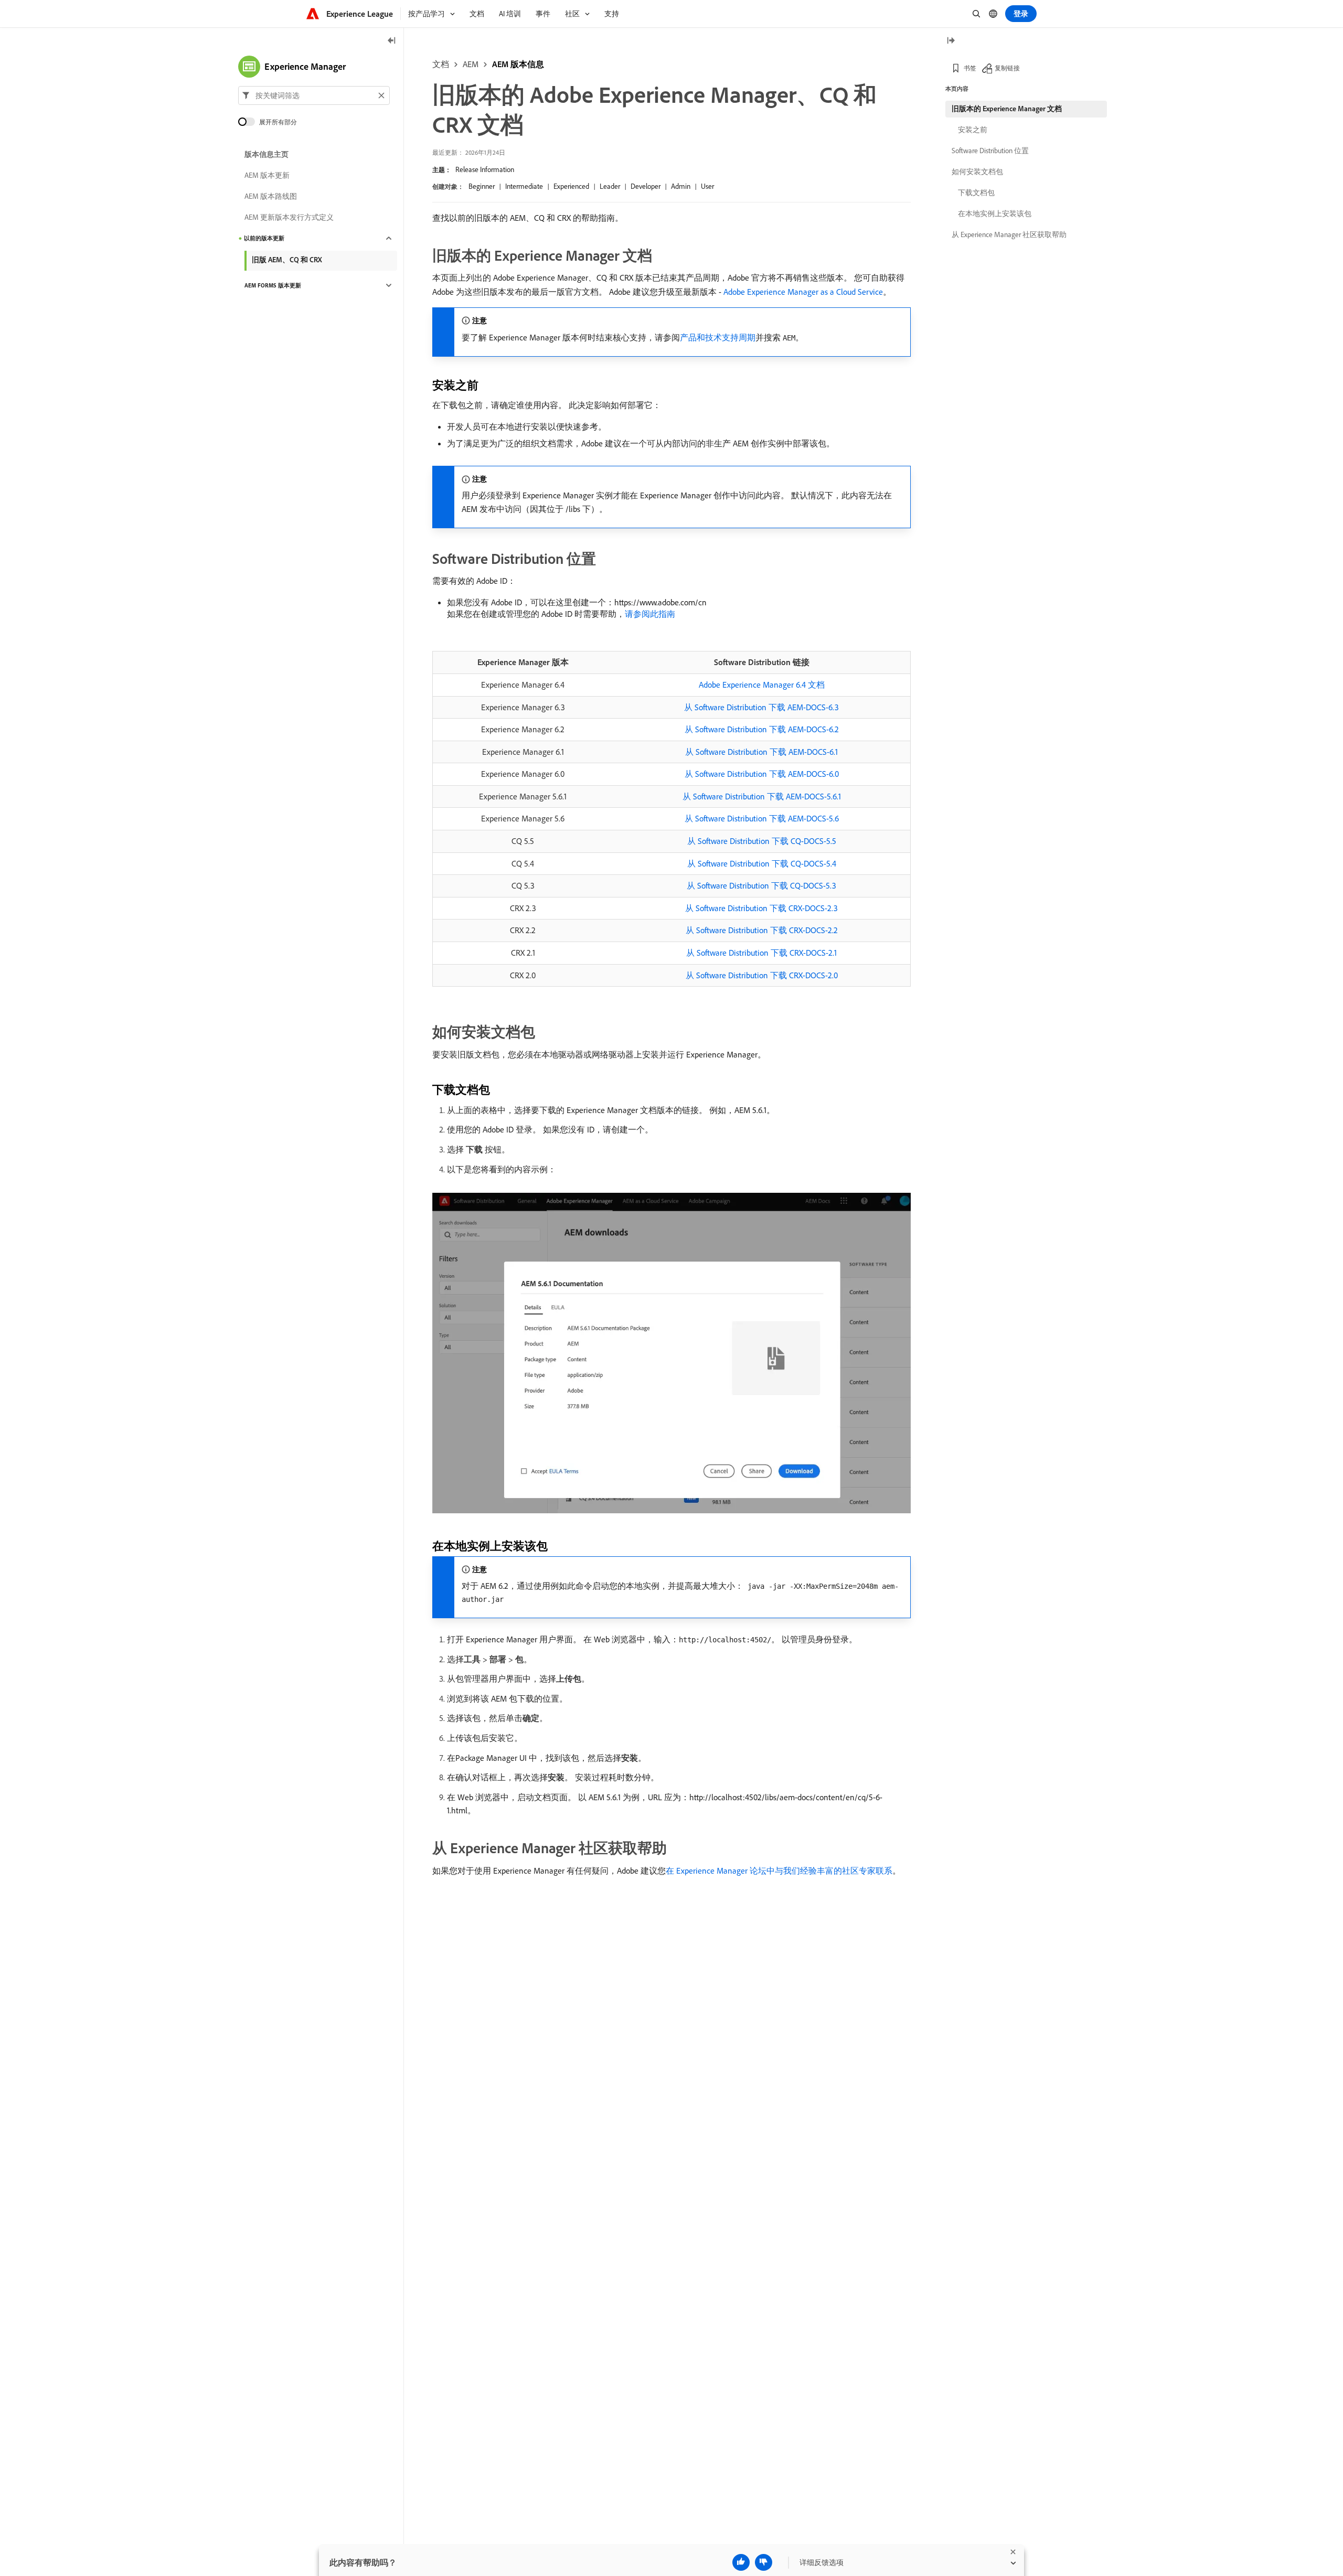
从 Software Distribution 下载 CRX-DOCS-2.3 (761, 908)
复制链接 (1007, 68)
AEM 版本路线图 (271, 196)
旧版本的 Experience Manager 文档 (1007, 109)
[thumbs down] (764, 2562)
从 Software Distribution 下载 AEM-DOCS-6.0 (762, 774)
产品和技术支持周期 (718, 337)
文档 (441, 64)
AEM (471, 64)
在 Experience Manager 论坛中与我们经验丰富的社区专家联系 (779, 1870)
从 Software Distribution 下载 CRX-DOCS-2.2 (762, 930)
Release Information (485, 169)
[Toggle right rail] (951, 41)
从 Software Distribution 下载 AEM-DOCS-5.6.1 (762, 796)
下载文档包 (976, 193)
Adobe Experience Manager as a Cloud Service (803, 292)
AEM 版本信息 (518, 64)
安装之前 (973, 130)
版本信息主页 (267, 154)
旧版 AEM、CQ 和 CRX (287, 260)
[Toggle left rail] (392, 41)
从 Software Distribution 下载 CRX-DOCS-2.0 (762, 975)
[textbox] (314, 95)
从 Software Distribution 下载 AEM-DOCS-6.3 (761, 707)
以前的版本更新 (264, 238)
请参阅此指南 (650, 614)
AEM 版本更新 (267, 175)
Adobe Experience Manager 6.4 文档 (762, 685)
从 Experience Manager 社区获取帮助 (1009, 234)
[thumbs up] (741, 2562)
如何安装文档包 (977, 172)
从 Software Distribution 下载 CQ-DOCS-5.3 (761, 885)
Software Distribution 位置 (990, 151)
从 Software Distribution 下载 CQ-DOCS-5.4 (762, 863)
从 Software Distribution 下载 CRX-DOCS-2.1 (761, 953)
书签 (970, 68)
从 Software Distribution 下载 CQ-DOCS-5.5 (762, 841)
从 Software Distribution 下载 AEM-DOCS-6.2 (762, 729)
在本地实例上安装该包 (995, 213)
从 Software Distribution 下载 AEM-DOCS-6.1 (761, 752)
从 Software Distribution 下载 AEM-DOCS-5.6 (762, 818)
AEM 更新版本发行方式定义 (289, 217)
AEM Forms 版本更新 (273, 285)
